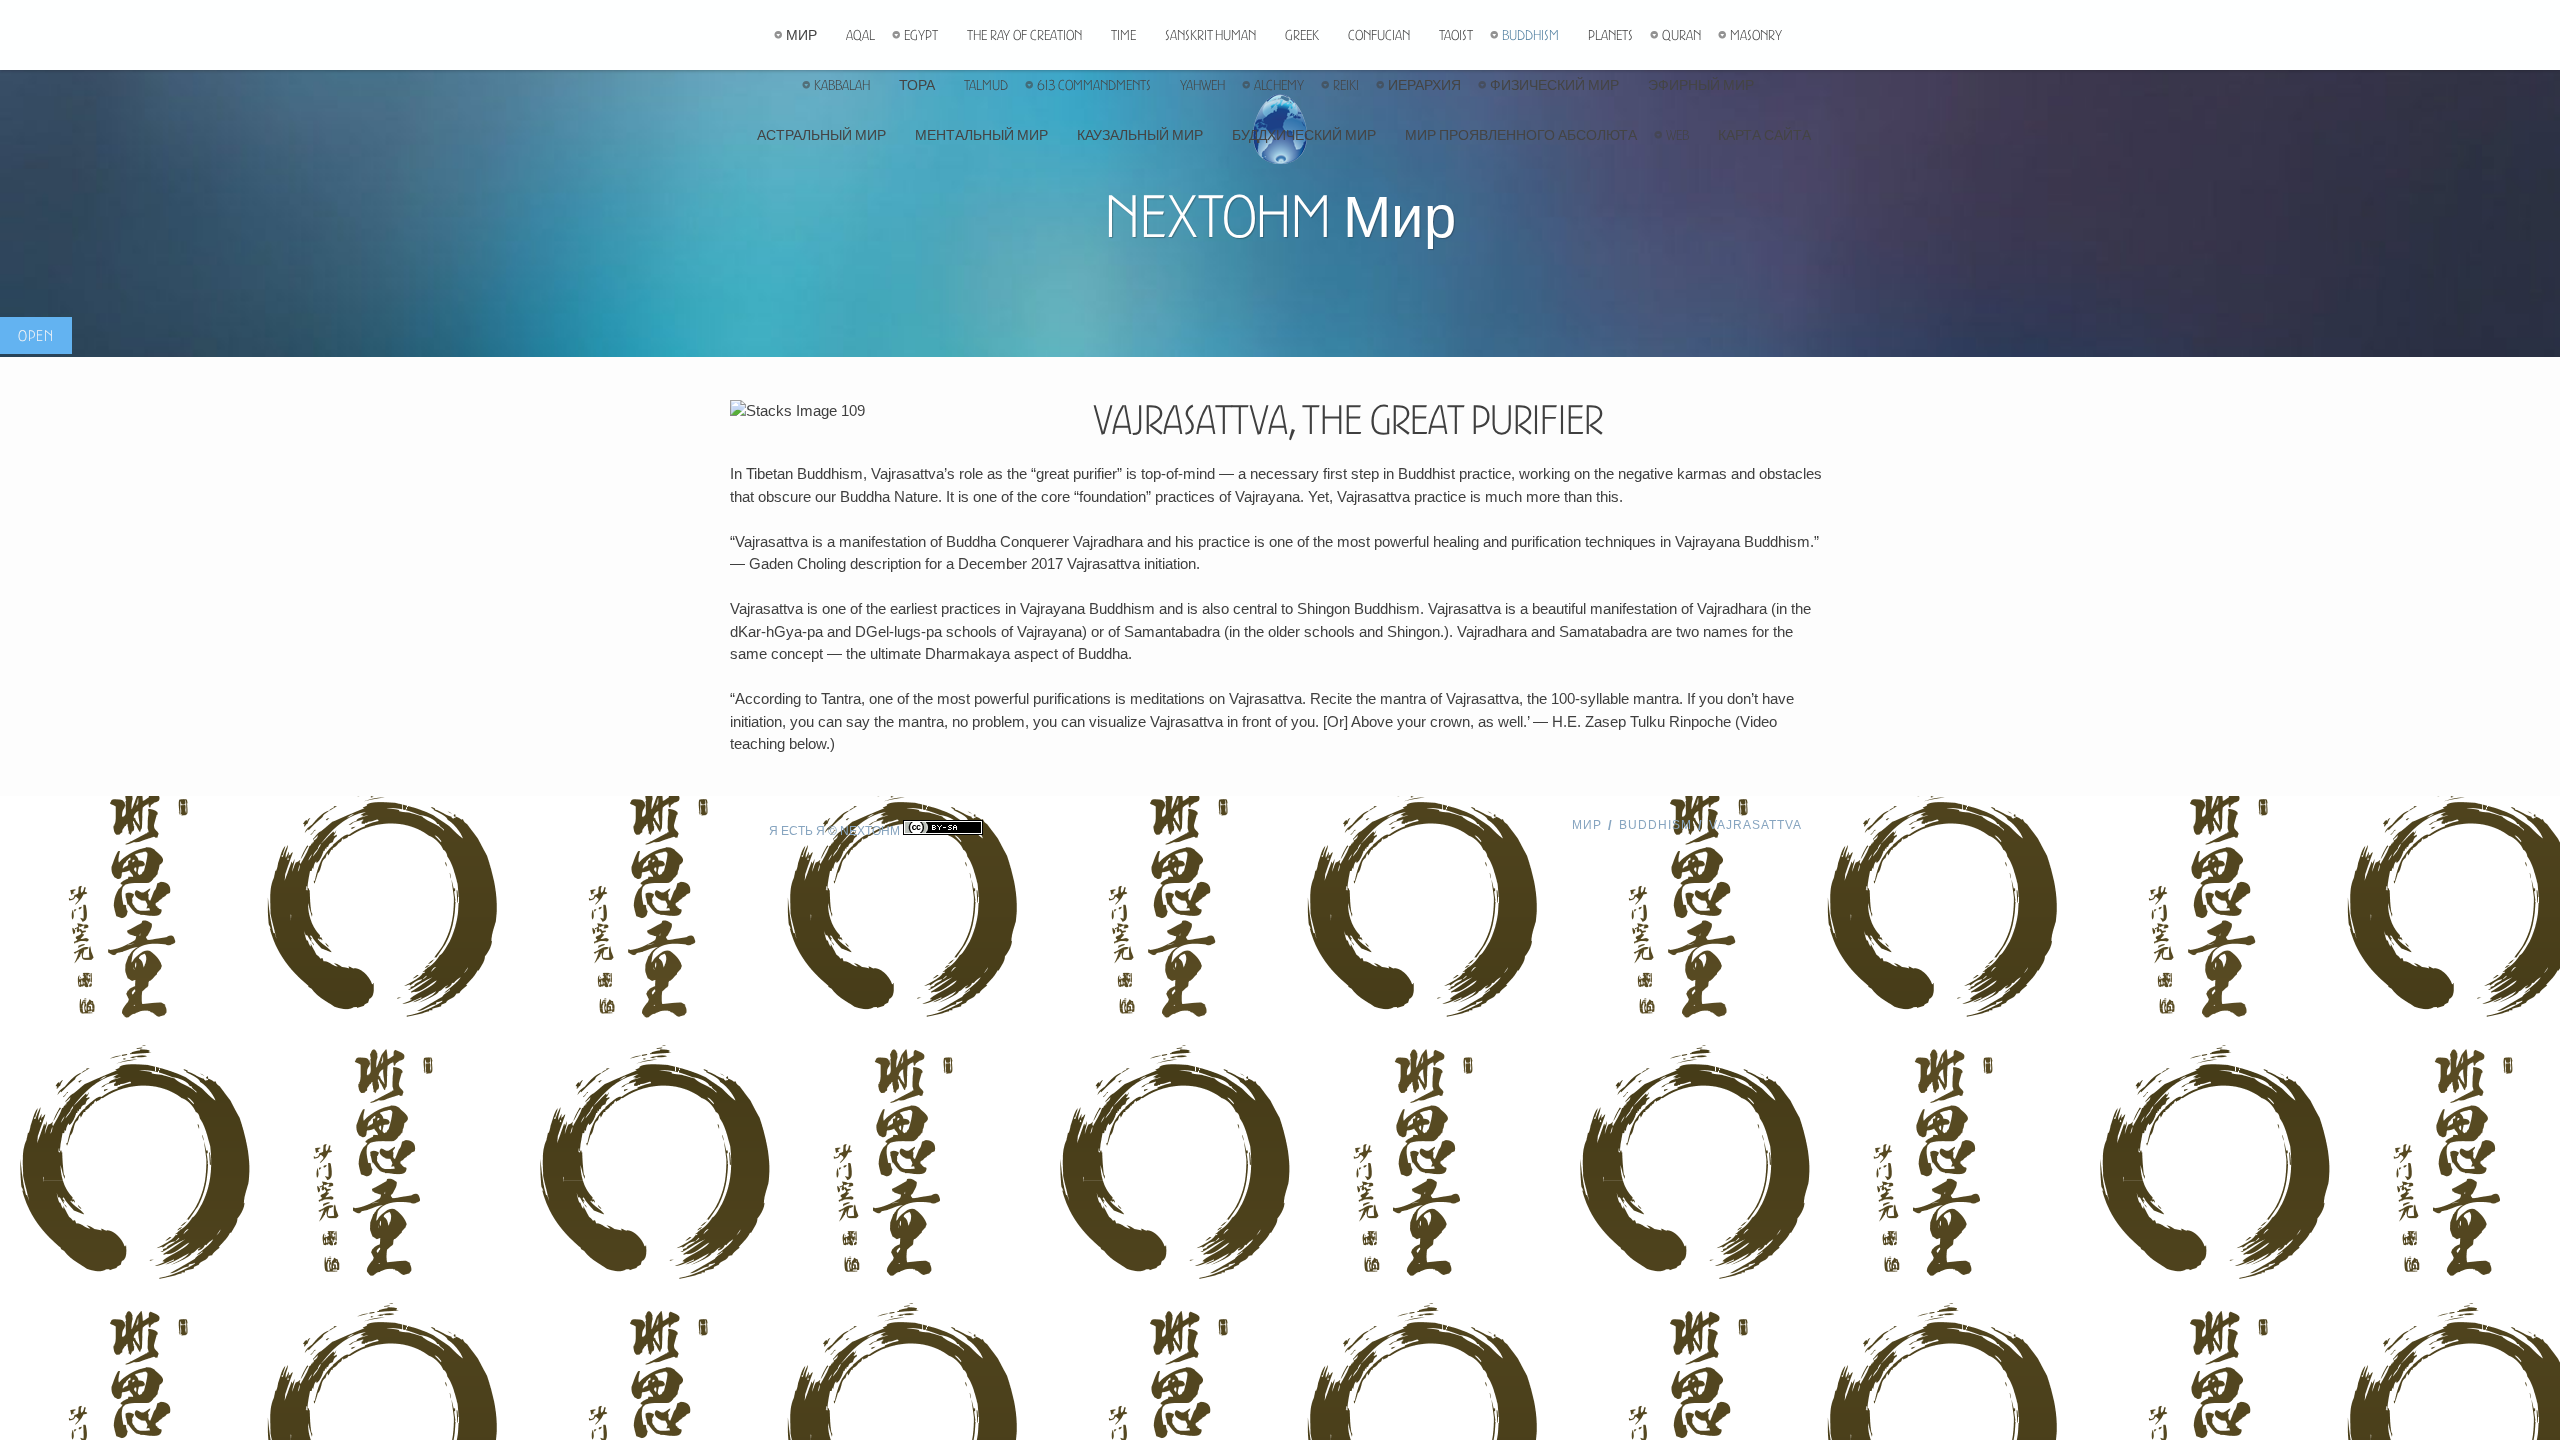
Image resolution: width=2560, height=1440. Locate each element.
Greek (1302, 35)
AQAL (860, 35)
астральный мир (821, 135)
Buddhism (1530, 35)
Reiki (1346, 85)
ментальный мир (981, 135)
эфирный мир (1701, 85)
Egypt (921, 35)
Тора (917, 85)
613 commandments (1094, 85)
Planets (1610, 35)
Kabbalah (842, 85)
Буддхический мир (1304, 135)
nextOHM (870, 831)
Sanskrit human (1210, 35)
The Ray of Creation (1024, 35)
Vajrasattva (1755, 825)
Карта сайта (1764, 135)
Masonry (1756, 35)
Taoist (1456, 35)
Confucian (1379, 35)
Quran (1681, 35)
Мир (801, 35)
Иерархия (1424, 85)
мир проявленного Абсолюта (1521, 135)
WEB (1677, 135)
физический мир (1554, 85)
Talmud (986, 85)
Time (1123, 35)
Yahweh (1202, 85)
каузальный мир (1140, 135)
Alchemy (1279, 85)
